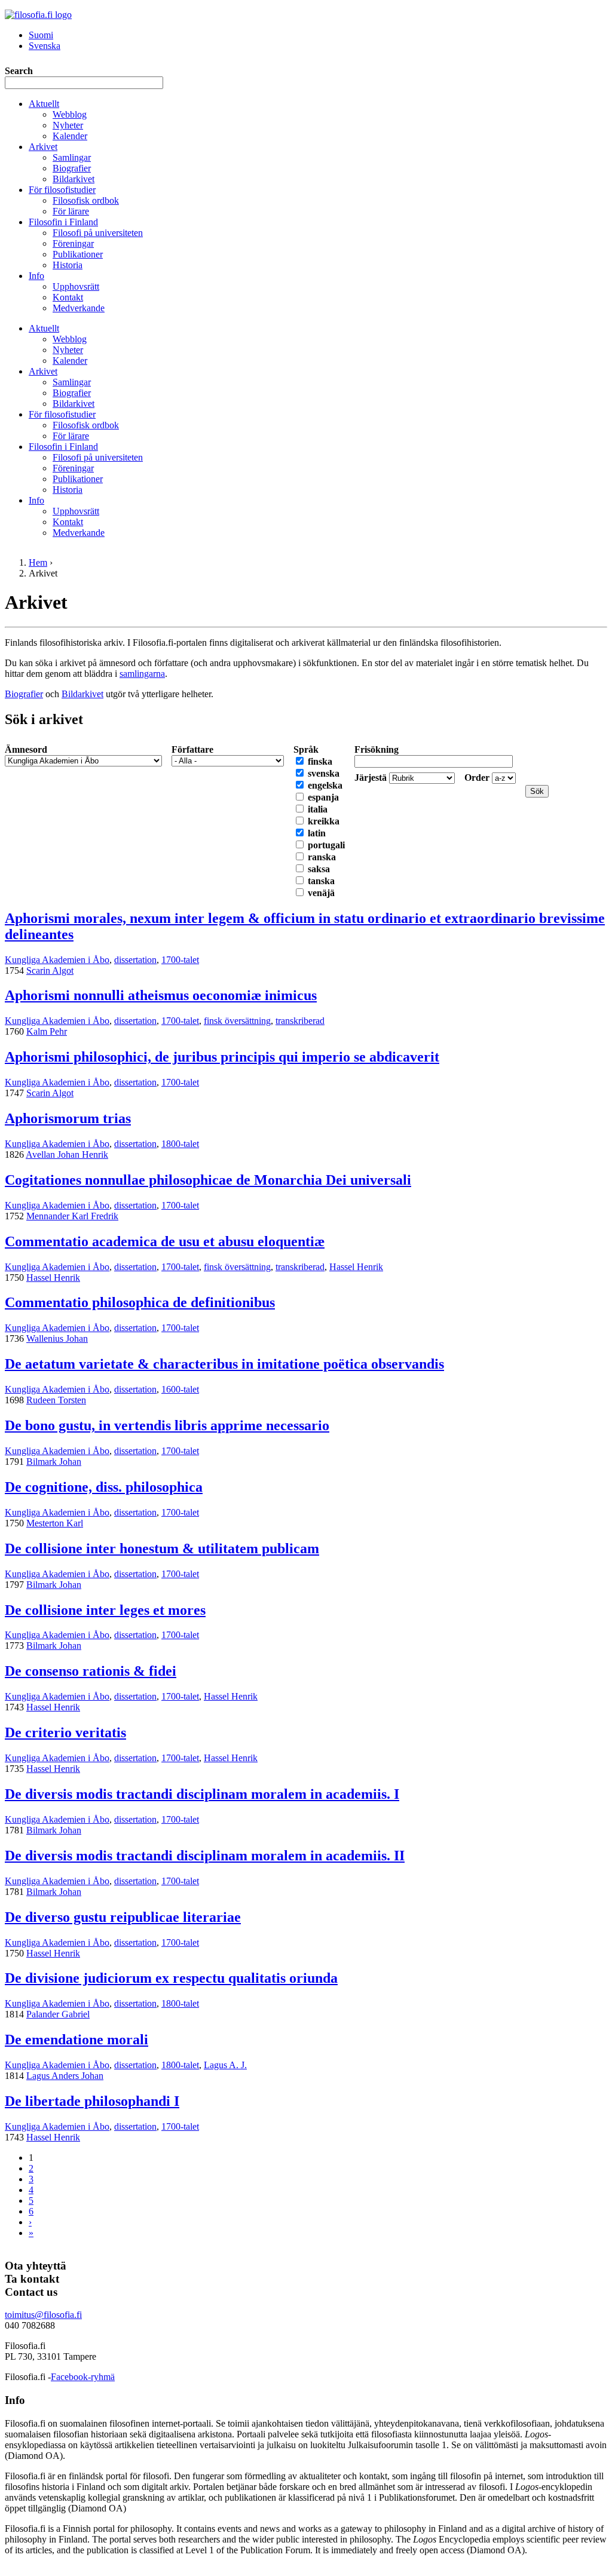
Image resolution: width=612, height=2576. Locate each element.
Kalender (70, 136)
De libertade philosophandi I (92, 2101)
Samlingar (72, 157)
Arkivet (43, 147)
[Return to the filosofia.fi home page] (38, 15)
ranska (322, 857)
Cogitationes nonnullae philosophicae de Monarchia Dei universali (208, 1180)
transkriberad (300, 1021)
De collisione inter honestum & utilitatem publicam (162, 1548)
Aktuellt (44, 104)
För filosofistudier (62, 190)
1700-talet (180, 960)
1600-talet (180, 1389)
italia (318, 809)
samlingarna (142, 674)
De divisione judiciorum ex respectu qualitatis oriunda (171, 1978)
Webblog (70, 114)
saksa (319, 869)
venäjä (321, 893)
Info (36, 276)
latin (317, 833)
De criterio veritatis (65, 1732)
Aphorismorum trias (68, 1118)
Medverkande (79, 308)
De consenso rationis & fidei (91, 1671)
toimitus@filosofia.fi (43, 2315)
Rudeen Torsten (56, 1400)
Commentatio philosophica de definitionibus (140, 1302)
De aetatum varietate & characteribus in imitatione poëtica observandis (224, 1364)
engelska (325, 785)
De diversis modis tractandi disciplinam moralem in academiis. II (205, 1856)
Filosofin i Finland (63, 222)
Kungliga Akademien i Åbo (57, 960)
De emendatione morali (76, 2040)
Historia (68, 265)
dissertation (135, 960)
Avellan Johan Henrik (67, 1154)
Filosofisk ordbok (86, 200)
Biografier (72, 168)
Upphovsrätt (76, 286)
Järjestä (372, 778)
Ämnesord (26, 749)
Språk (306, 749)
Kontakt (68, 297)
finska (320, 761)
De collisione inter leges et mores (105, 1610)
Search (19, 71)
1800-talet (180, 1144)
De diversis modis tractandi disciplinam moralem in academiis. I (202, 1794)
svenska (324, 773)
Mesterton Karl (55, 1523)
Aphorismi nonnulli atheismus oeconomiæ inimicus (161, 995)
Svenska (45, 46)
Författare (192, 749)
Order (478, 778)
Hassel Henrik (356, 1267)
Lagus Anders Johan (65, 2076)
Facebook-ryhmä (83, 2377)
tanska (321, 881)
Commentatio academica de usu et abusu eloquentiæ (165, 1241)
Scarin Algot (50, 970)
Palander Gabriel (58, 2014)
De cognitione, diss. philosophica (104, 1487)
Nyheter (68, 125)
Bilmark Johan (54, 1462)
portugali (326, 845)
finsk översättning (237, 1021)
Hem (38, 562)
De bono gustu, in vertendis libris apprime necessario (167, 1425)
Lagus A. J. (225, 2065)
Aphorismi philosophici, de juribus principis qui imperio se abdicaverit (222, 1057)
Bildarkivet (74, 179)
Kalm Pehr (47, 1031)
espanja (323, 797)
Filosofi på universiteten (98, 233)
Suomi (41, 35)
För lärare (71, 211)
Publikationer (78, 254)
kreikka (324, 821)
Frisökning (377, 749)
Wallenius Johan (57, 1338)
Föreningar (73, 243)
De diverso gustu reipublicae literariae (123, 1917)
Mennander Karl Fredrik (72, 1216)
